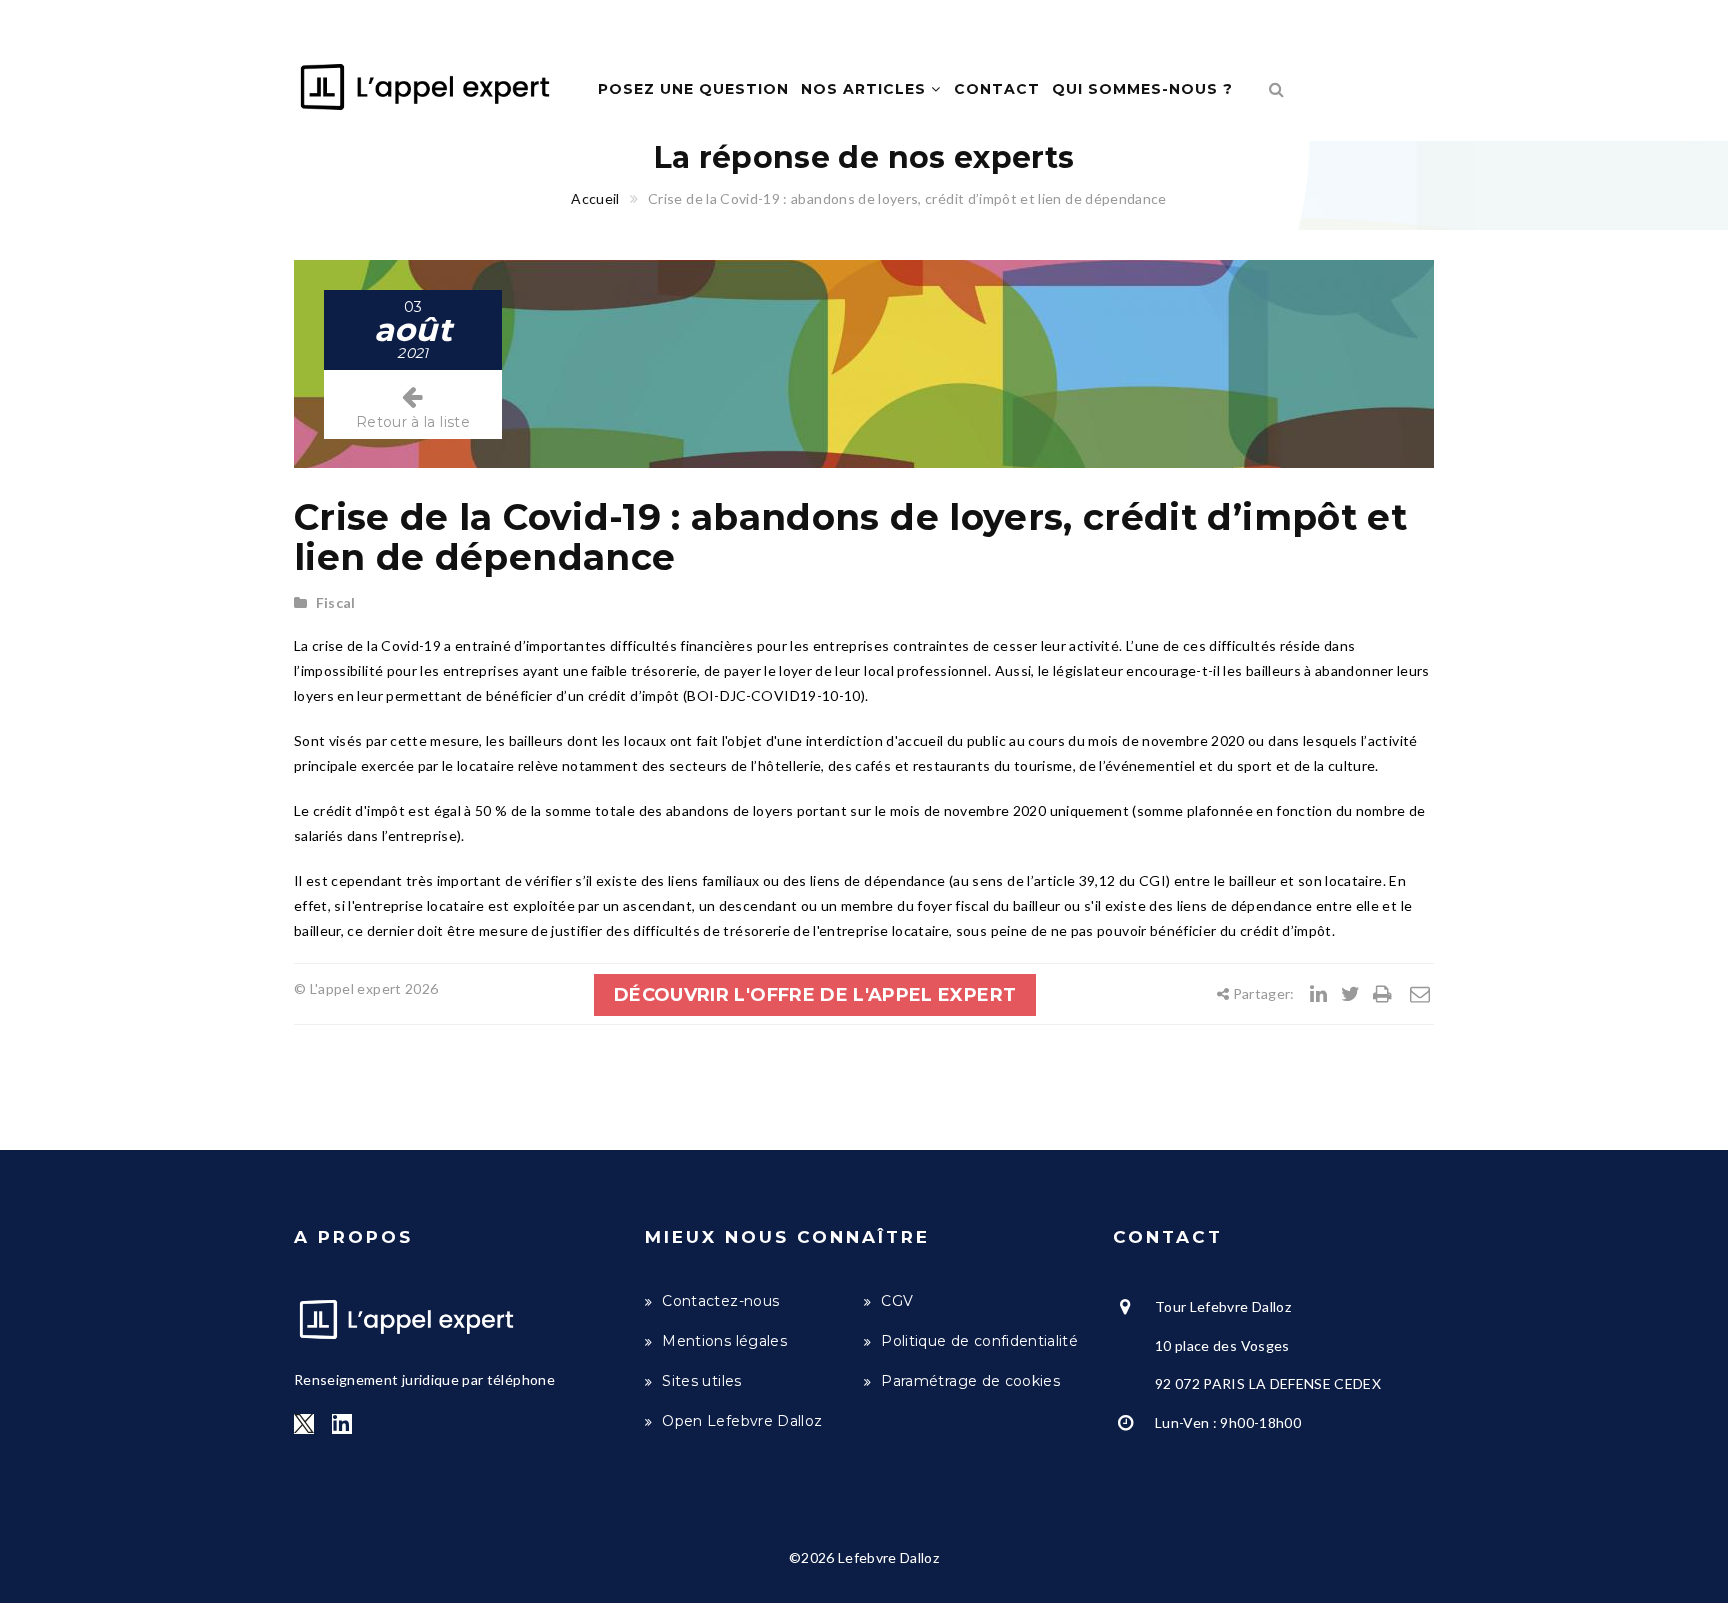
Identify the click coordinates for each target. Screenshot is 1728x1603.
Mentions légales (724, 1341)
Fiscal (336, 602)
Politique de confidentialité (979, 1341)
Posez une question (693, 89)
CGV (897, 1301)
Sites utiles (701, 1381)
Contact (997, 89)
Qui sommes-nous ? (1142, 89)
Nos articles (866, 89)
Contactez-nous (720, 1301)
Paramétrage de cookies (970, 1381)
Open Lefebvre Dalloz (742, 1421)
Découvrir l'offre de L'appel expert (815, 995)
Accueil (595, 198)
